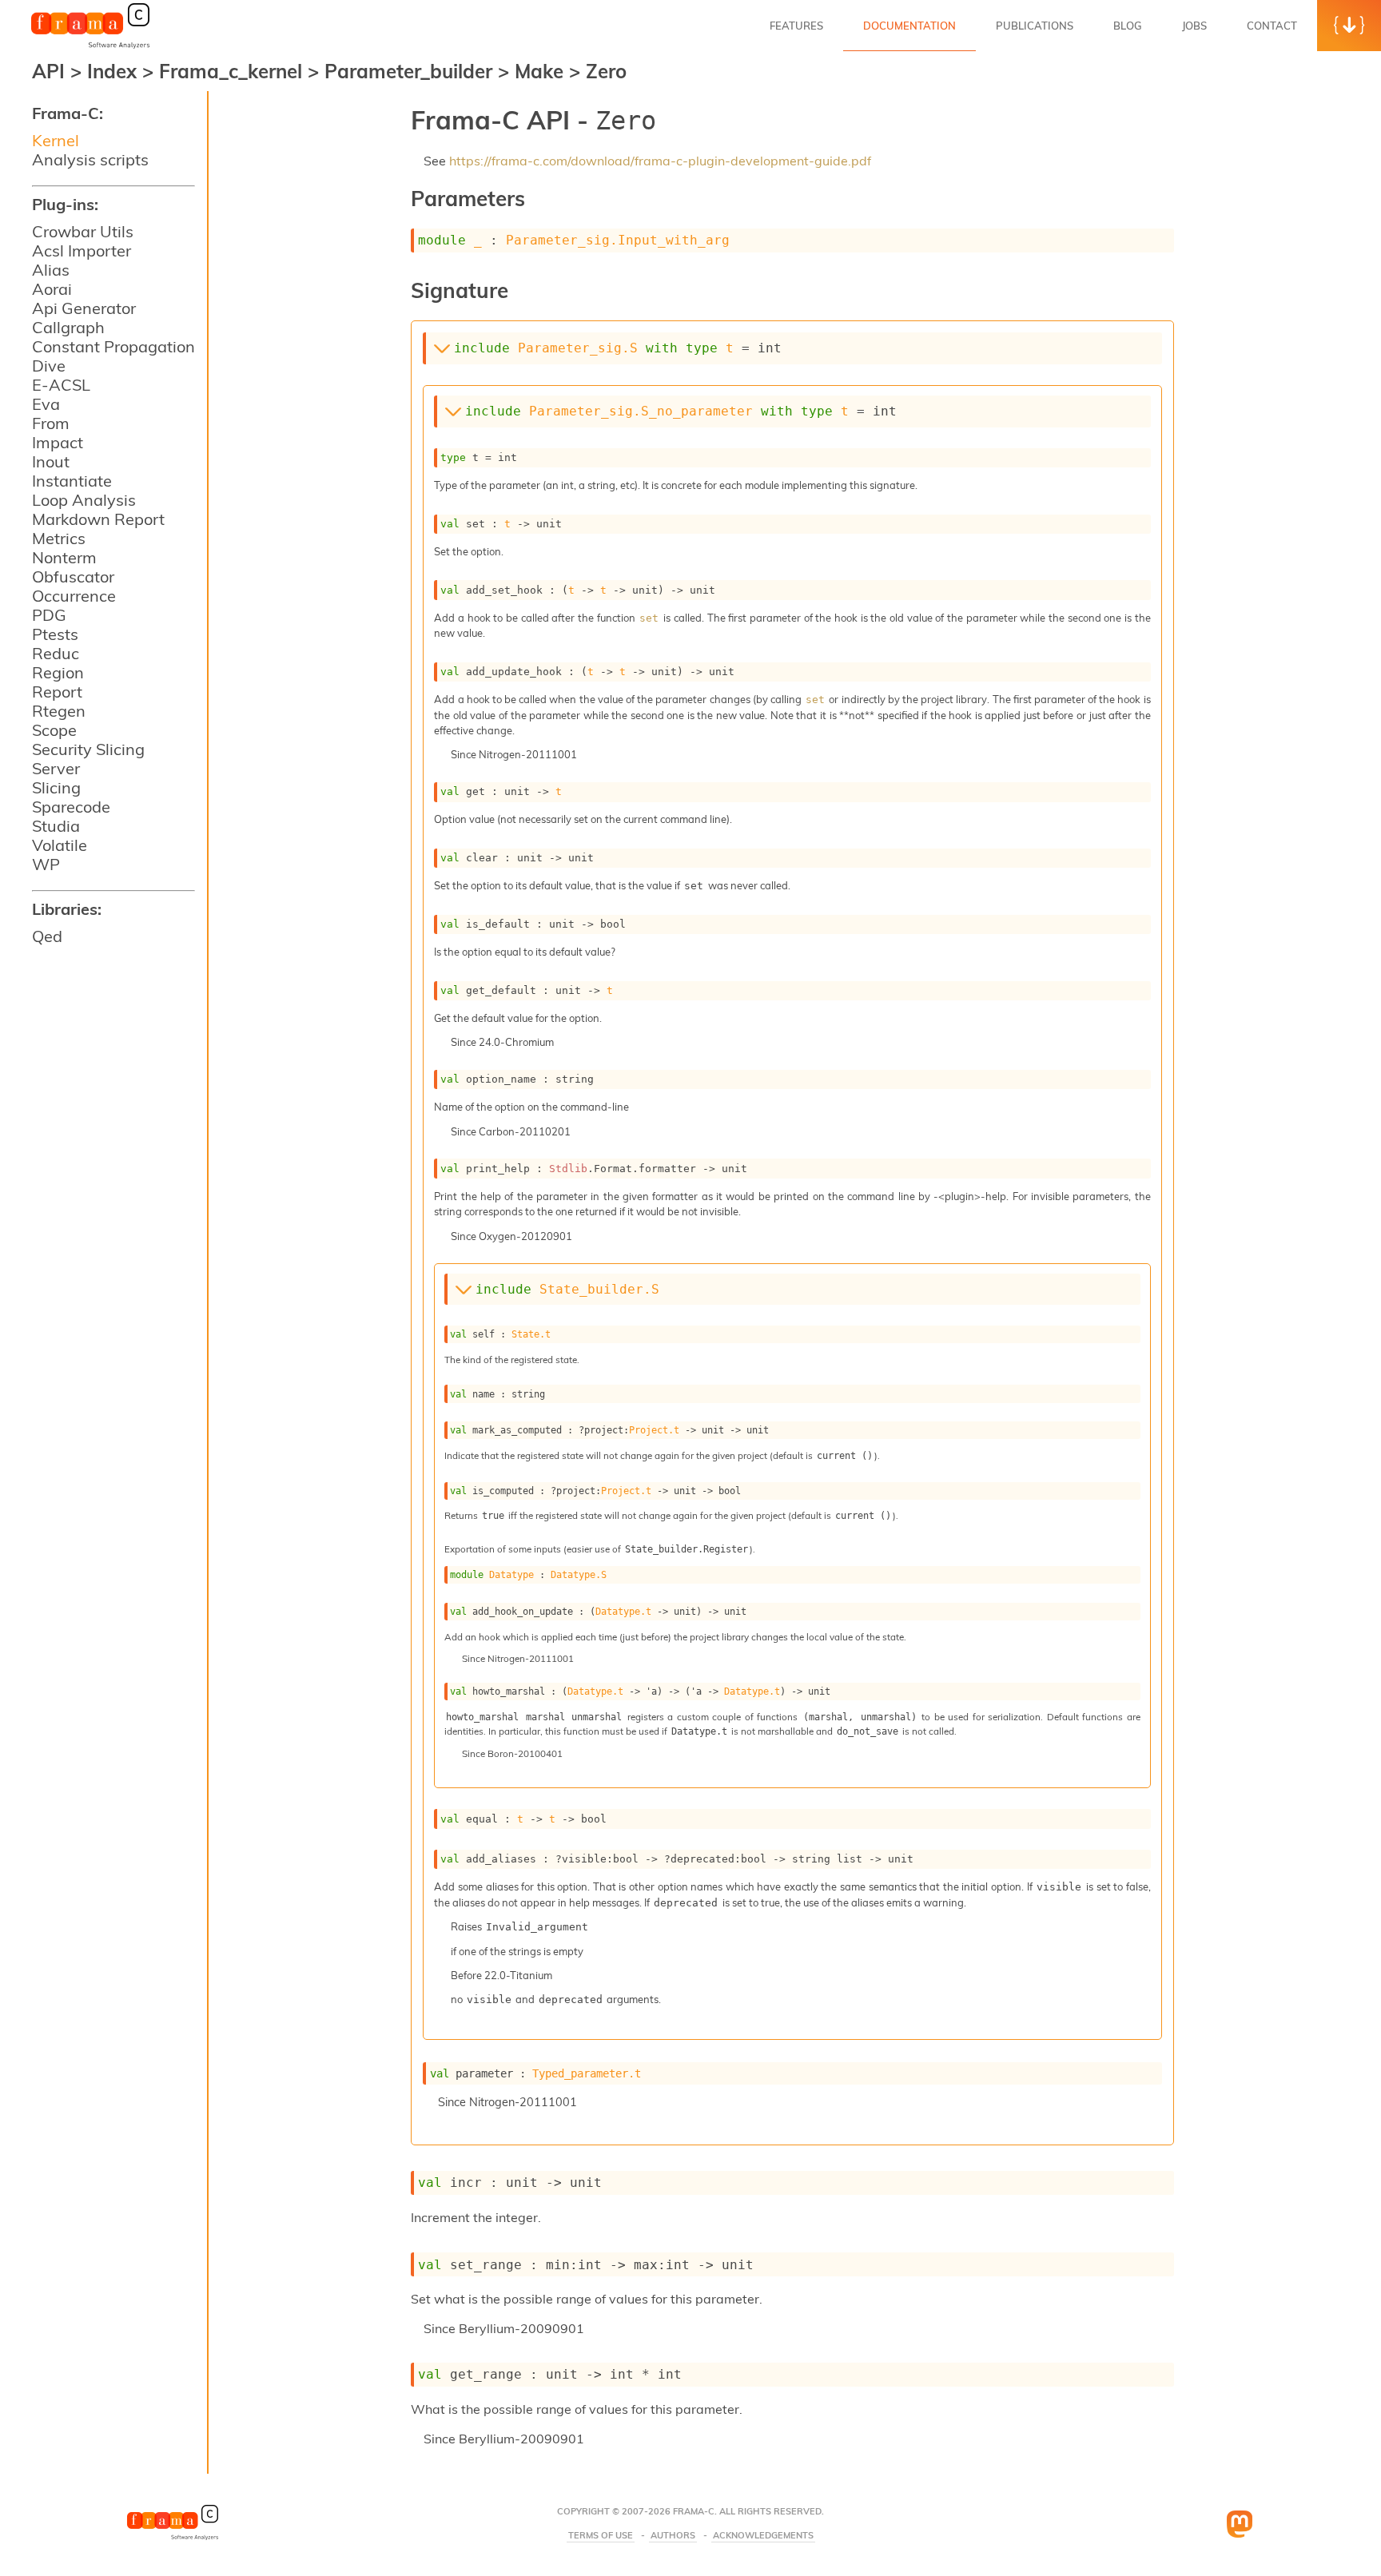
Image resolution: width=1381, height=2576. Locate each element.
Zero (606, 71)
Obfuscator (73, 576)
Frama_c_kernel (233, 71)
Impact (58, 442)
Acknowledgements (763, 2536)
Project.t (654, 1430)
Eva (46, 404)
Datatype (511, 1575)
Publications (1035, 26)
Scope (54, 730)
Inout (51, 461)
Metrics (59, 538)
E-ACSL (61, 385)
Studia (56, 826)
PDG (49, 615)
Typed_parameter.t (587, 2073)
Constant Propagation (113, 346)
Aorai (52, 289)
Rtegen (59, 711)
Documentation (909, 26)
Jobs (1194, 26)
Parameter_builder (411, 71)
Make (542, 71)
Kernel (56, 140)
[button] (1349, 26)
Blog (1128, 26)
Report (57, 692)
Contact (1272, 26)
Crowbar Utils (83, 231)
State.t (531, 1334)
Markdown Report (98, 519)
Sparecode (71, 807)
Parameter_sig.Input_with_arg (618, 240)
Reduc (56, 653)
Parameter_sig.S (578, 348)
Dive (49, 366)
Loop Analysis (84, 500)
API (48, 71)
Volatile (60, 845)
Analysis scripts (90, 159)
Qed (47, 936)
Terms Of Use (601, 2536)
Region (58, 672)
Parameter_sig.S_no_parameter (641, 411)
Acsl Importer (82, 250)
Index (115, 71)
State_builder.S (599, 1289)
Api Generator (84, 308)
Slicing (56, 787)
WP (46, 864)
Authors (673, 2536)
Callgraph (68, 327)
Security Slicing (88, 749)
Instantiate (72, 481)
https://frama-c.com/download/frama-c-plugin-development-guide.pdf (660, 161)
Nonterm (64, 557)
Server (56, 768)
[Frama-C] (90, 47)
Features (796, 26)
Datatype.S (579, 1575)
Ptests (55, 634)
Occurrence (74, 596)
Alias (51, 270)
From (51, 423)
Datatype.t (623, 1612)
